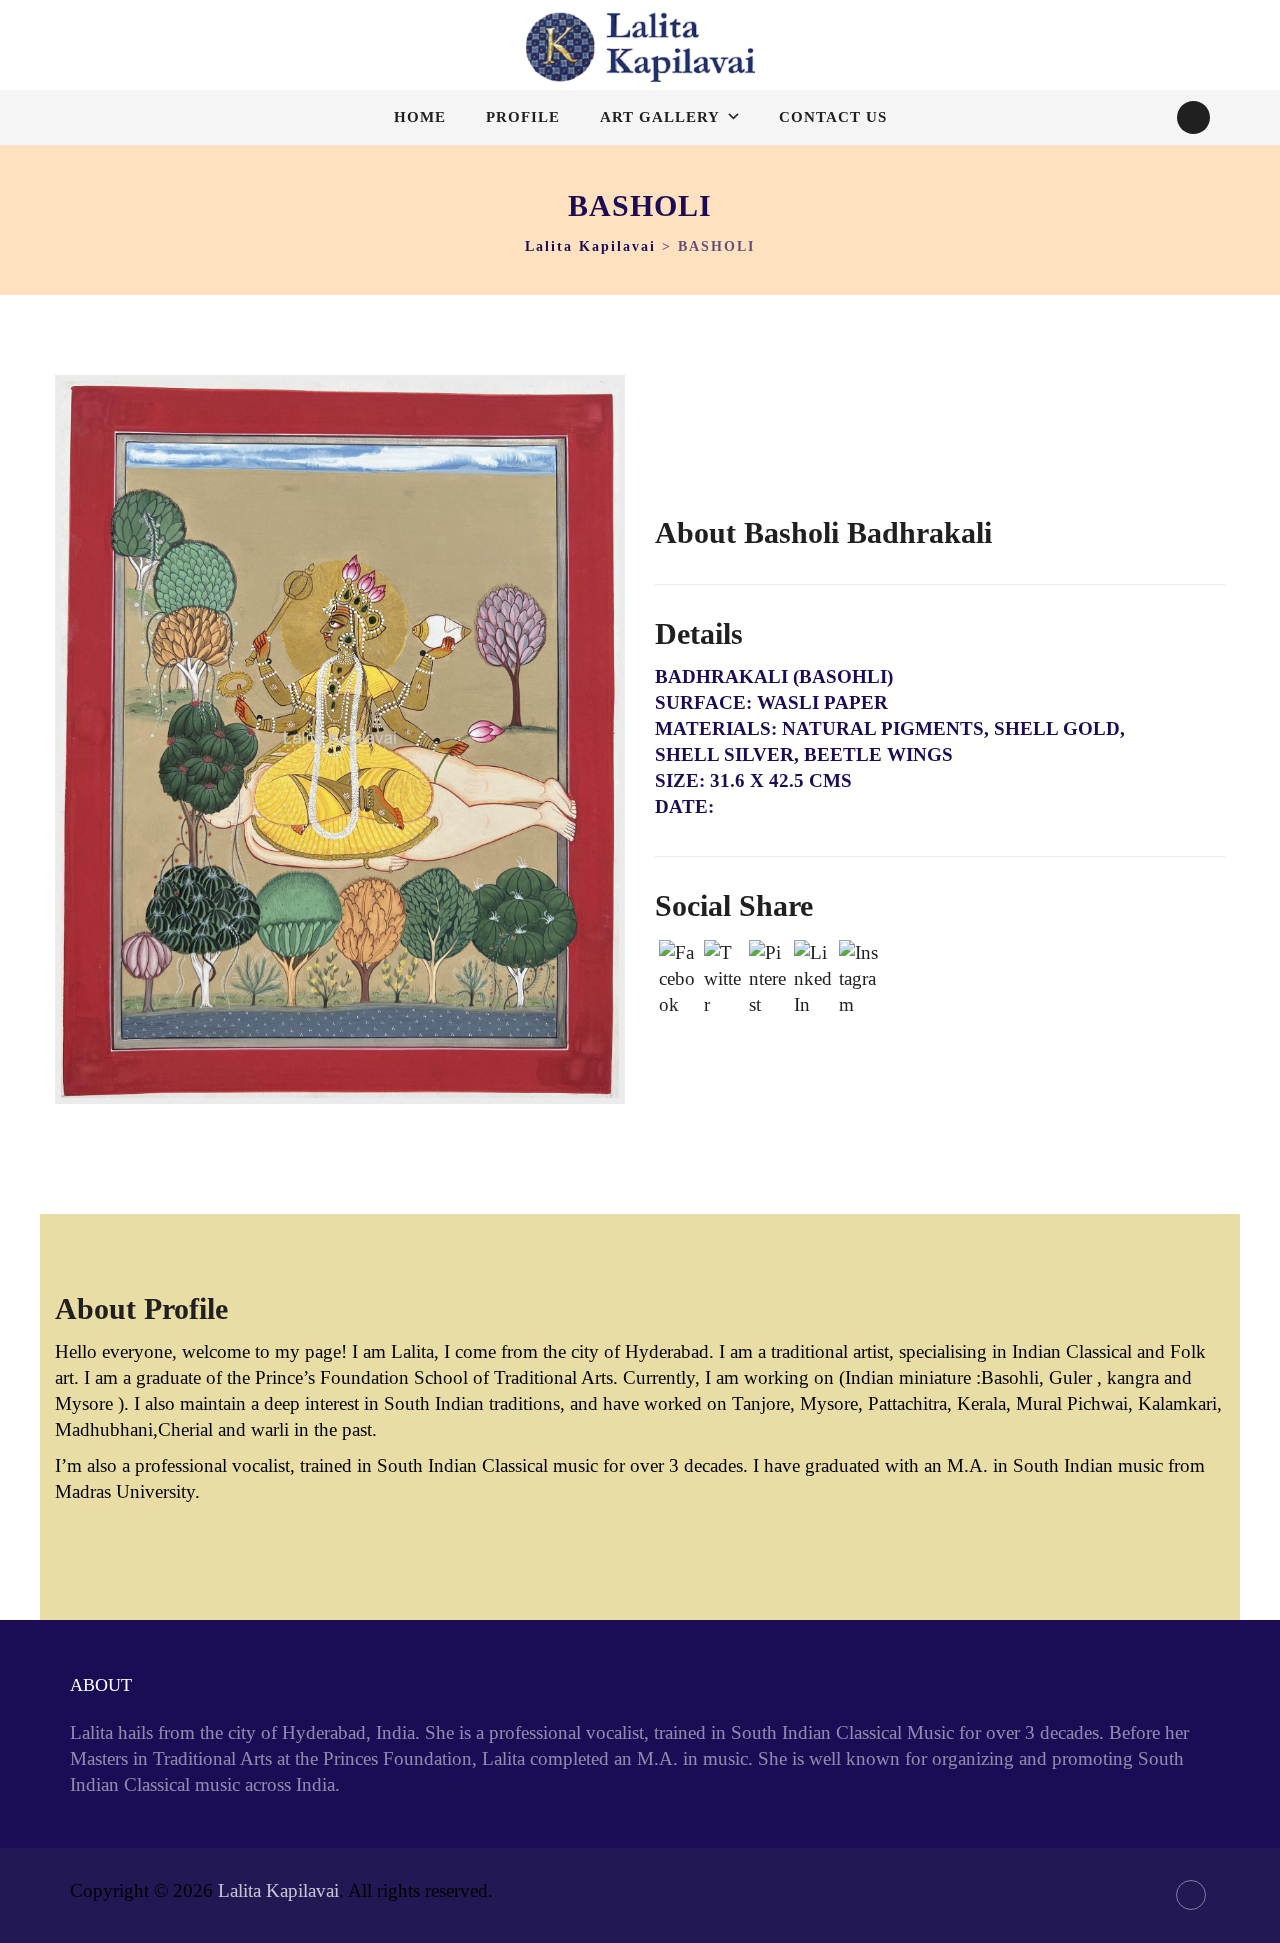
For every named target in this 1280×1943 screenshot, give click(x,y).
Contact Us (833, 117)
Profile (523, 117)
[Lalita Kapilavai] (640, 47)
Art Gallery (660, 117)
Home (420, 117)
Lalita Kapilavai (278, 1890)
